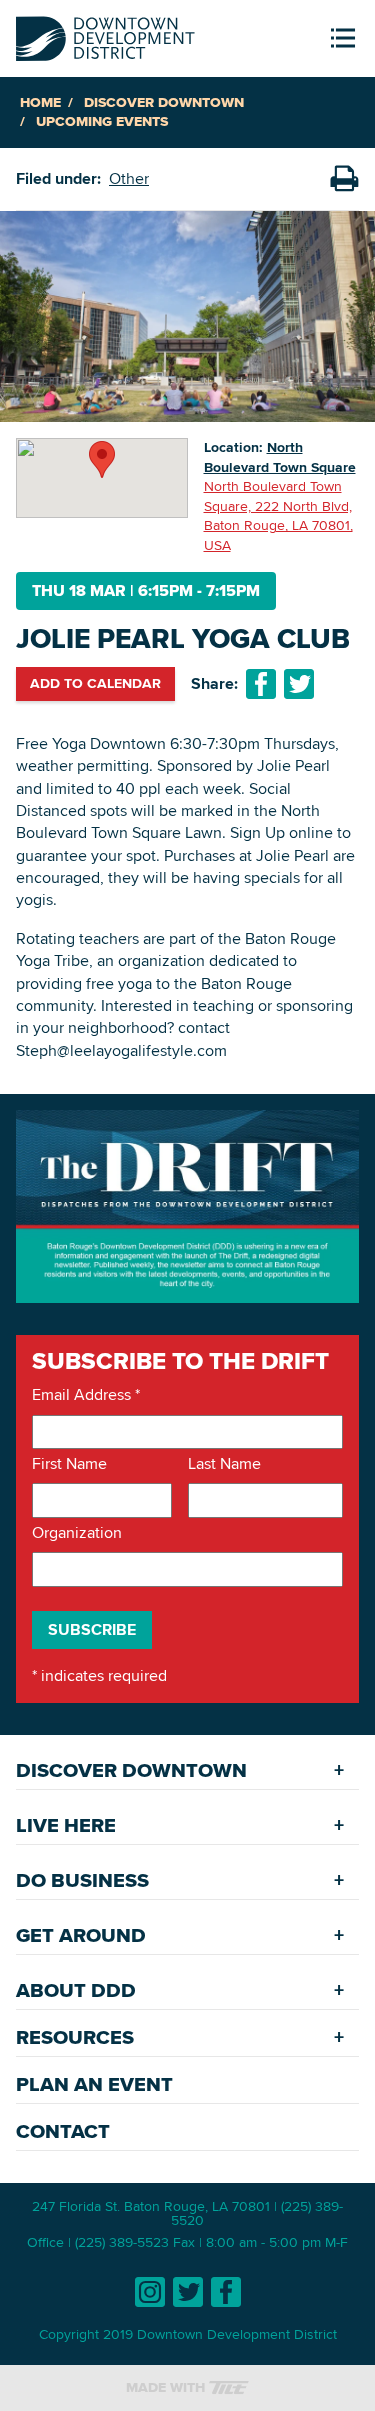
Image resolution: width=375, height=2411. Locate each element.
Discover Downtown (164, 102)
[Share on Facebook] (261, 684)
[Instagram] (150, 2292)
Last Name (224, 1464)
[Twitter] (188, 2292)
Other (129, 178)
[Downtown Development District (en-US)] (105, 34)
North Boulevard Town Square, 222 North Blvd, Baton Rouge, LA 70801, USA (278, 515)
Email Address (86, 1395)
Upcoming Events (102, 121)
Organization (77, 1533)
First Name (69, 1464)
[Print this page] (344, 179)
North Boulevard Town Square (280, 457)
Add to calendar (95, 683)
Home (40, 102)
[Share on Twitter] (299, 684)
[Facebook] (226, 2292)
